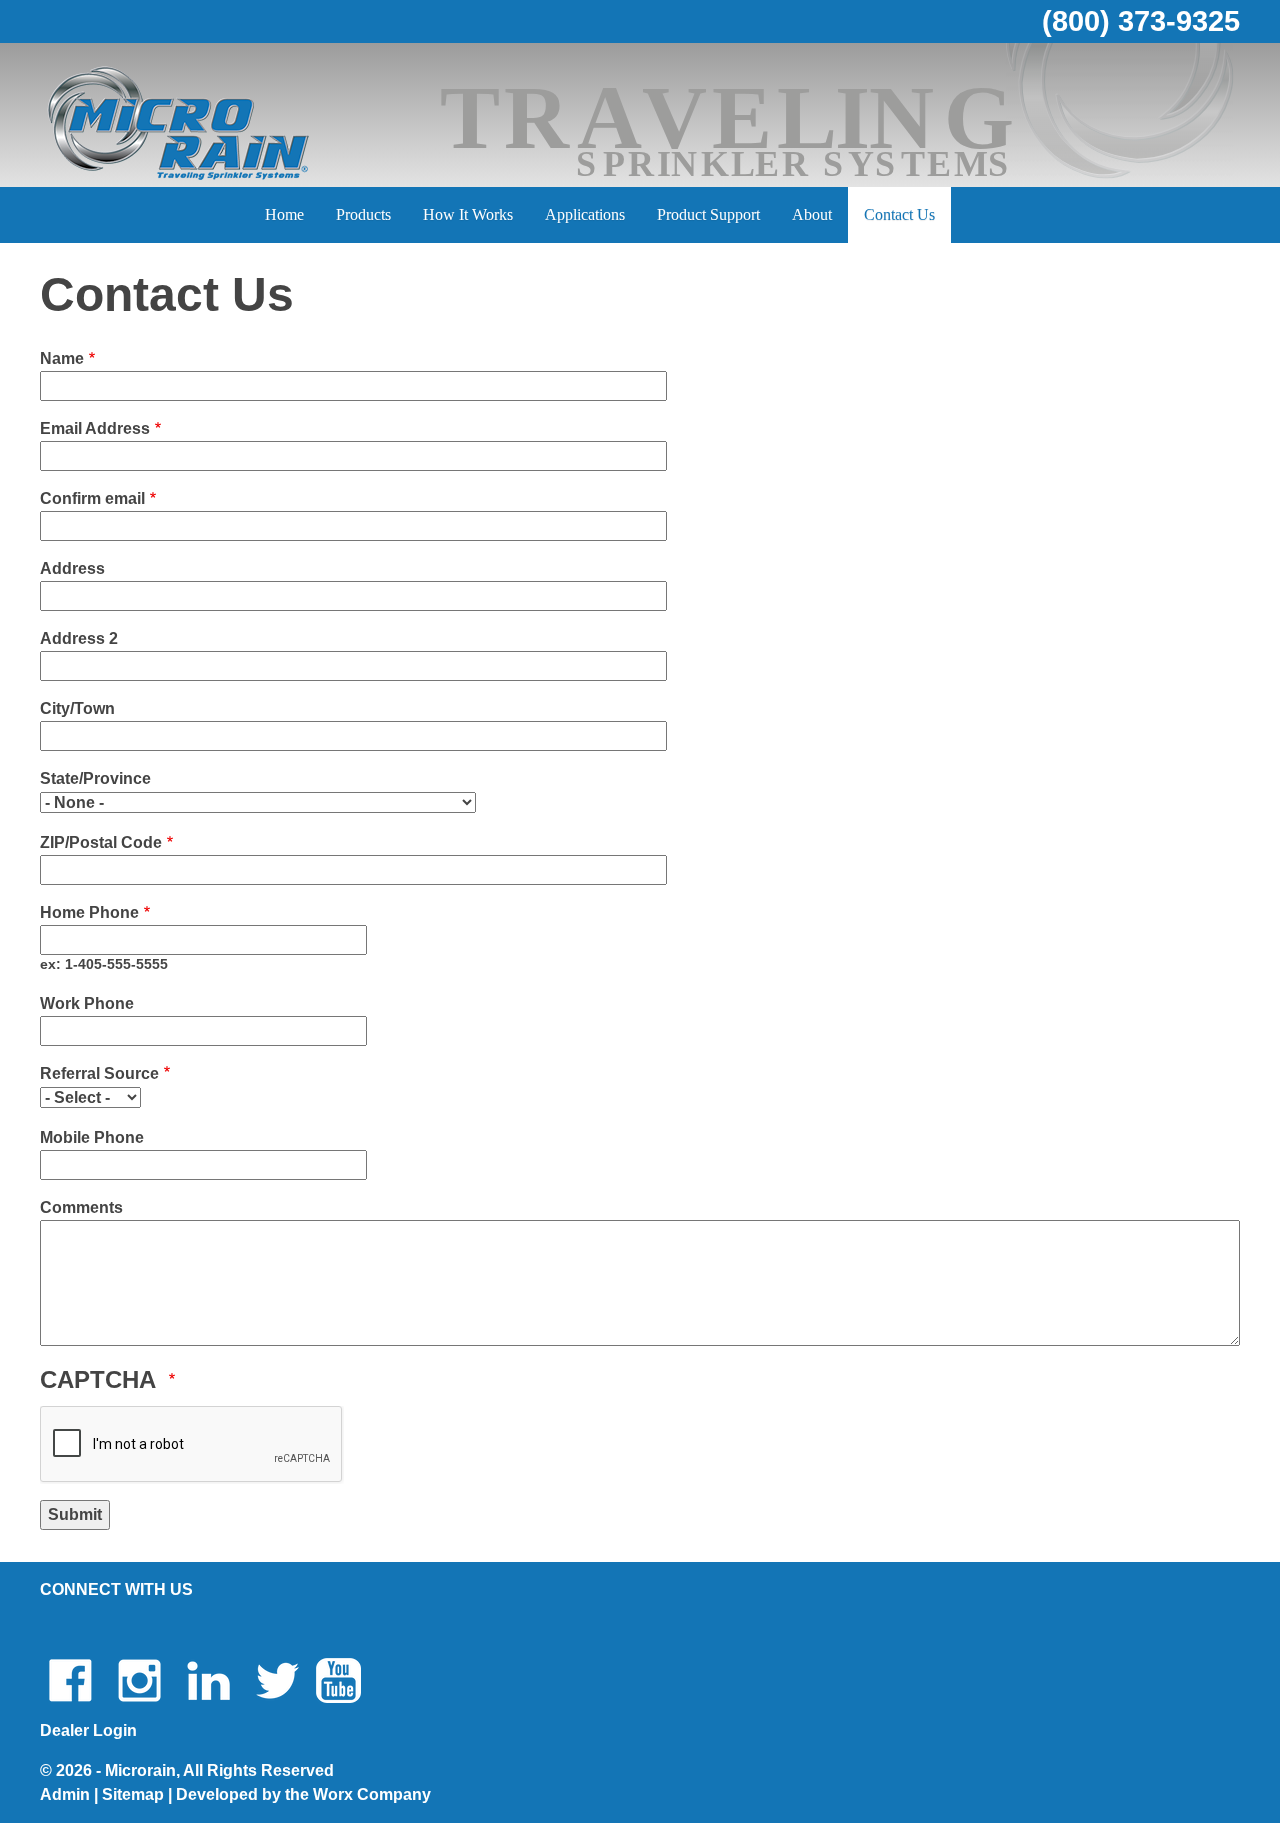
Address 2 (79, 638)
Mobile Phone (92, 1137)
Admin (65, 1794)
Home (284, 214)
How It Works (468, 214)
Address (72, 568)
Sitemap (133, 1794)
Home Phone (89, 912)
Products (363, 214)
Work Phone (87, 1003)
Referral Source (99, 1073)
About (812, 214)
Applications (585, 214)
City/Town (77, 708)
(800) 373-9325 (1141, 21)
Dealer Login (88, 1730)
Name (62, 358)
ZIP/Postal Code (101, 842)
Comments (81, 1207)
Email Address (95, 428)
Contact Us (899, 214)
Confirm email (92, 498)
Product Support (708, 214)
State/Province (95, 778)
